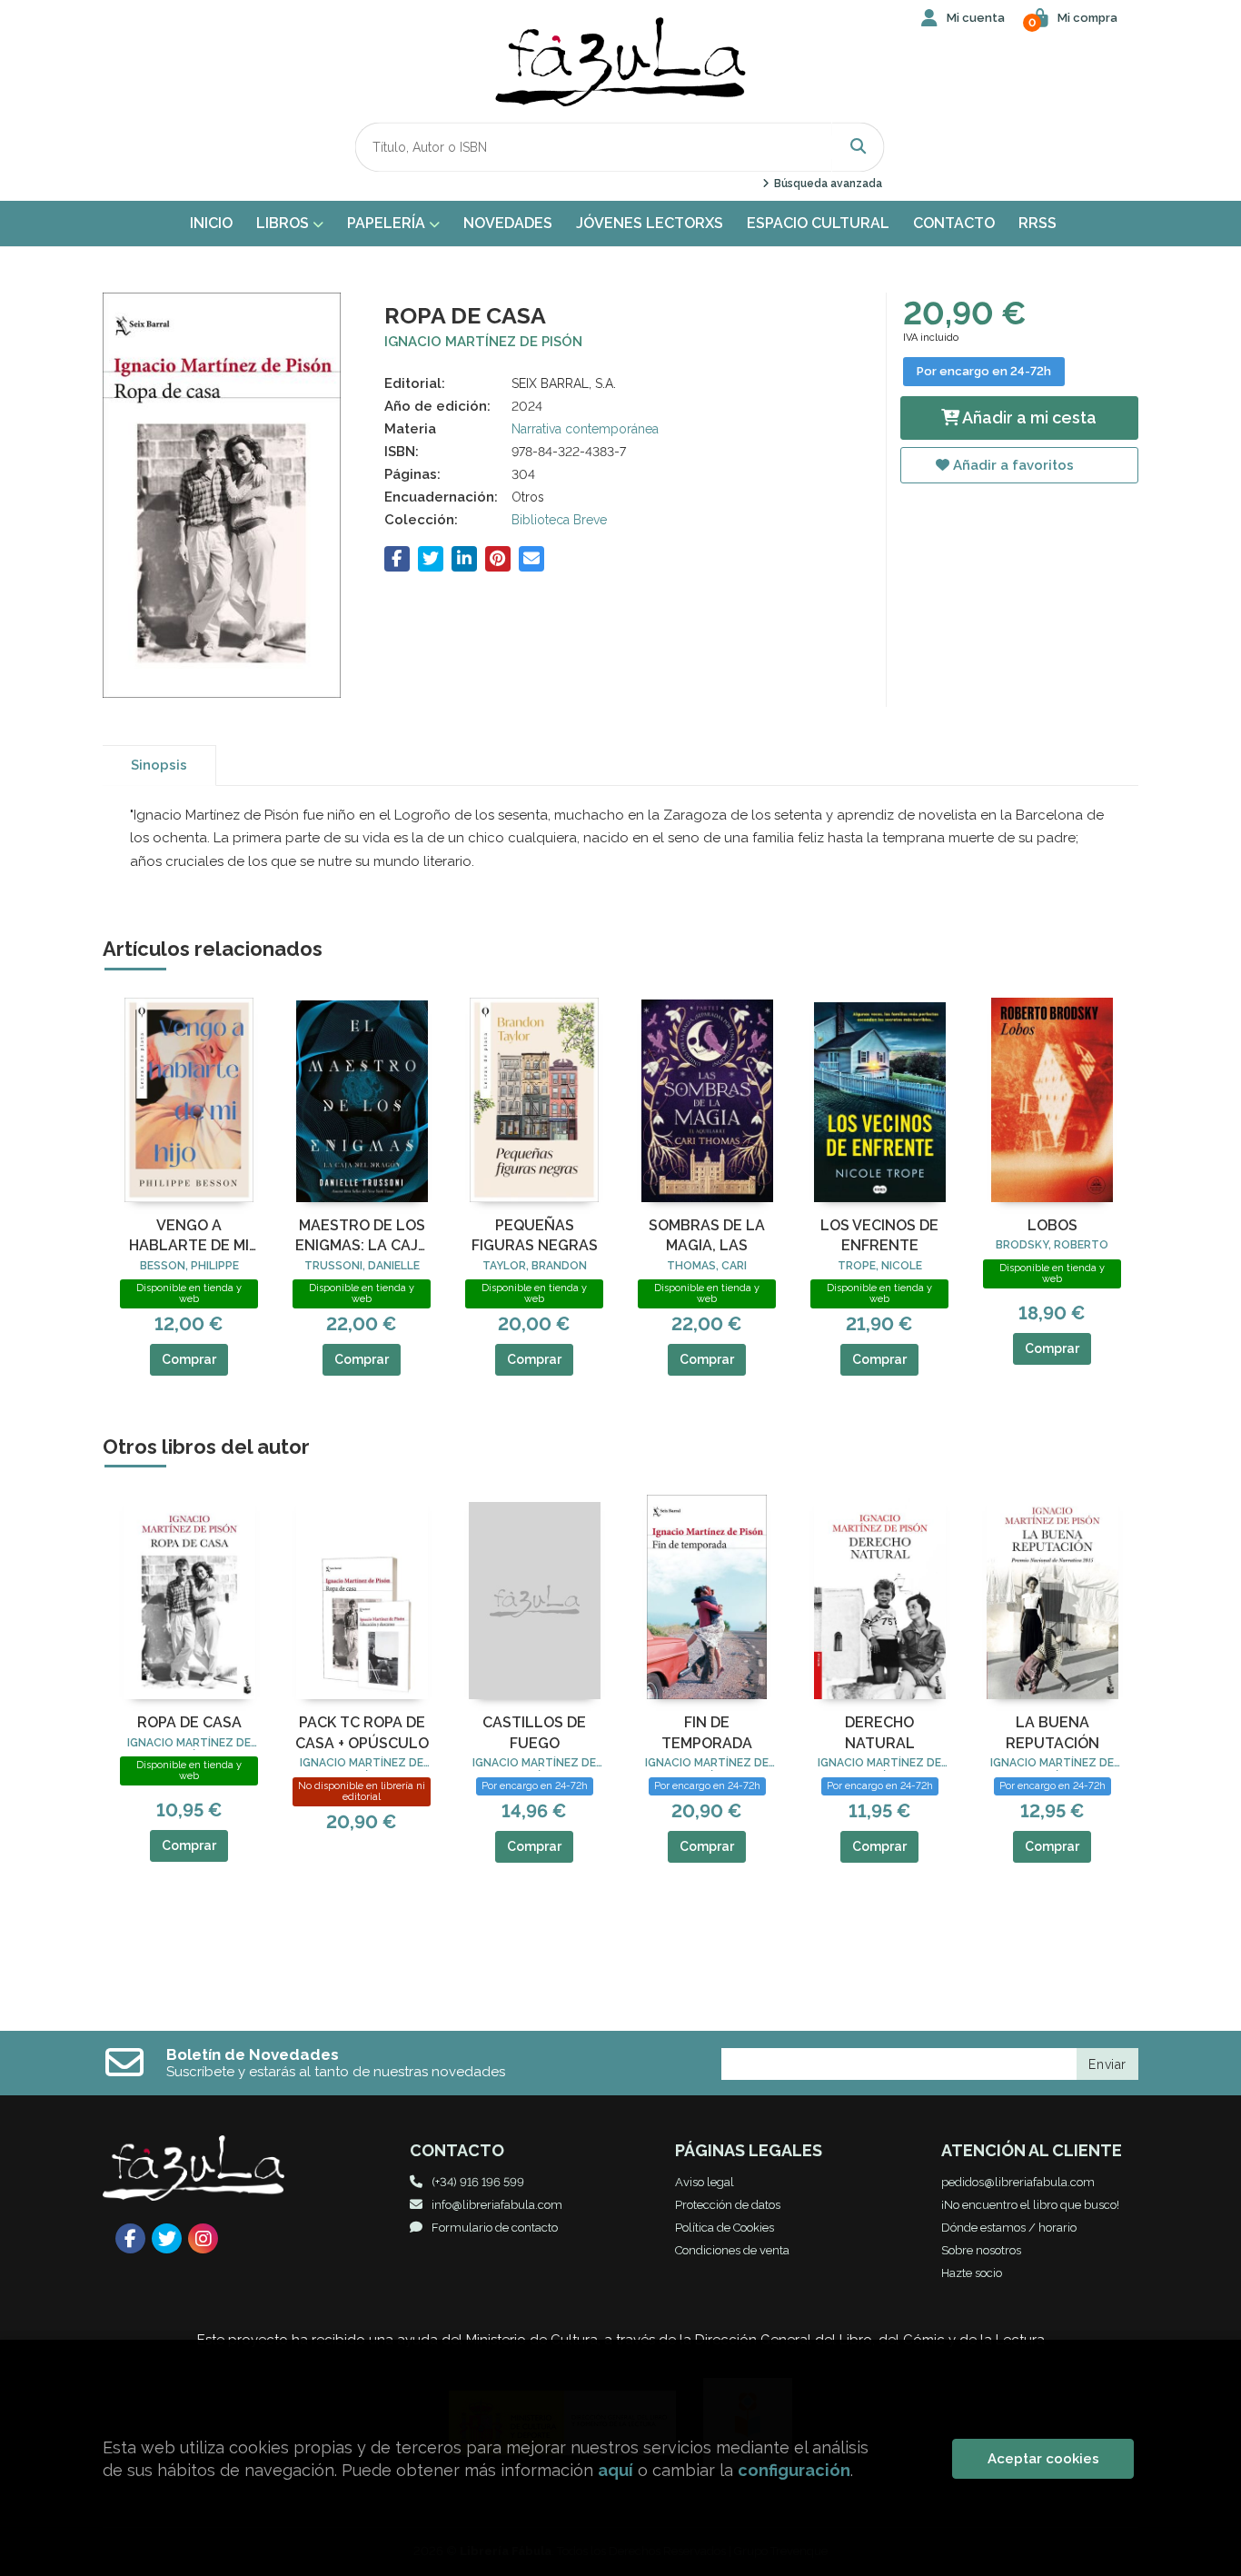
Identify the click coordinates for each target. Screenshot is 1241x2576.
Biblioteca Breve (559, 520)
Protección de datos (728, 2205)
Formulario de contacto (495, 2228)
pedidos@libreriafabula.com (1018, 2182)
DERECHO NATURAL (880, 1732)
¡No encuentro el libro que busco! (1030, 2205)
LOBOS (1052, 1225)
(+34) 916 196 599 (478, 2182)
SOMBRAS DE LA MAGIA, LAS (707, 1235)
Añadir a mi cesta (1028, 418)
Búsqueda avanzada (826, 184)
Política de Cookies (725, 2228)
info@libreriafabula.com (497, 2205)
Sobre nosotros (981, 2250)
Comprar (189, 1359)
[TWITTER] (167, 2238)
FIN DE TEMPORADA (707, 1732)
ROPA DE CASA (189, 1722)
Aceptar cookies (1043, 2459)
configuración (794, 2470)
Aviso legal (705, 2182)
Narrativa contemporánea (585, 429)
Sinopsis (159, 765)
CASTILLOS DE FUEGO (534, 1732)
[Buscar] (859, 147)
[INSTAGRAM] (203, 2238)
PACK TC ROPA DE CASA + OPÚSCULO (362, 1732)
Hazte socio (972, 2273)
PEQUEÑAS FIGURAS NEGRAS (535, 1235)
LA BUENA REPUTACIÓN (1052, 1732)
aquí (616, 2470)
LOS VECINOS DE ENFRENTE (879, 1235)
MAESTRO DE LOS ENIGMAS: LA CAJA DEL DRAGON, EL (362, 1237)
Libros (284, 223)
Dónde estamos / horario (1009, 2228)
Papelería (388, 223)
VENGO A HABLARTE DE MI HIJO (189, 1237)
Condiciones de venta (732, 2250)
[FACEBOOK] (130, 2238)
